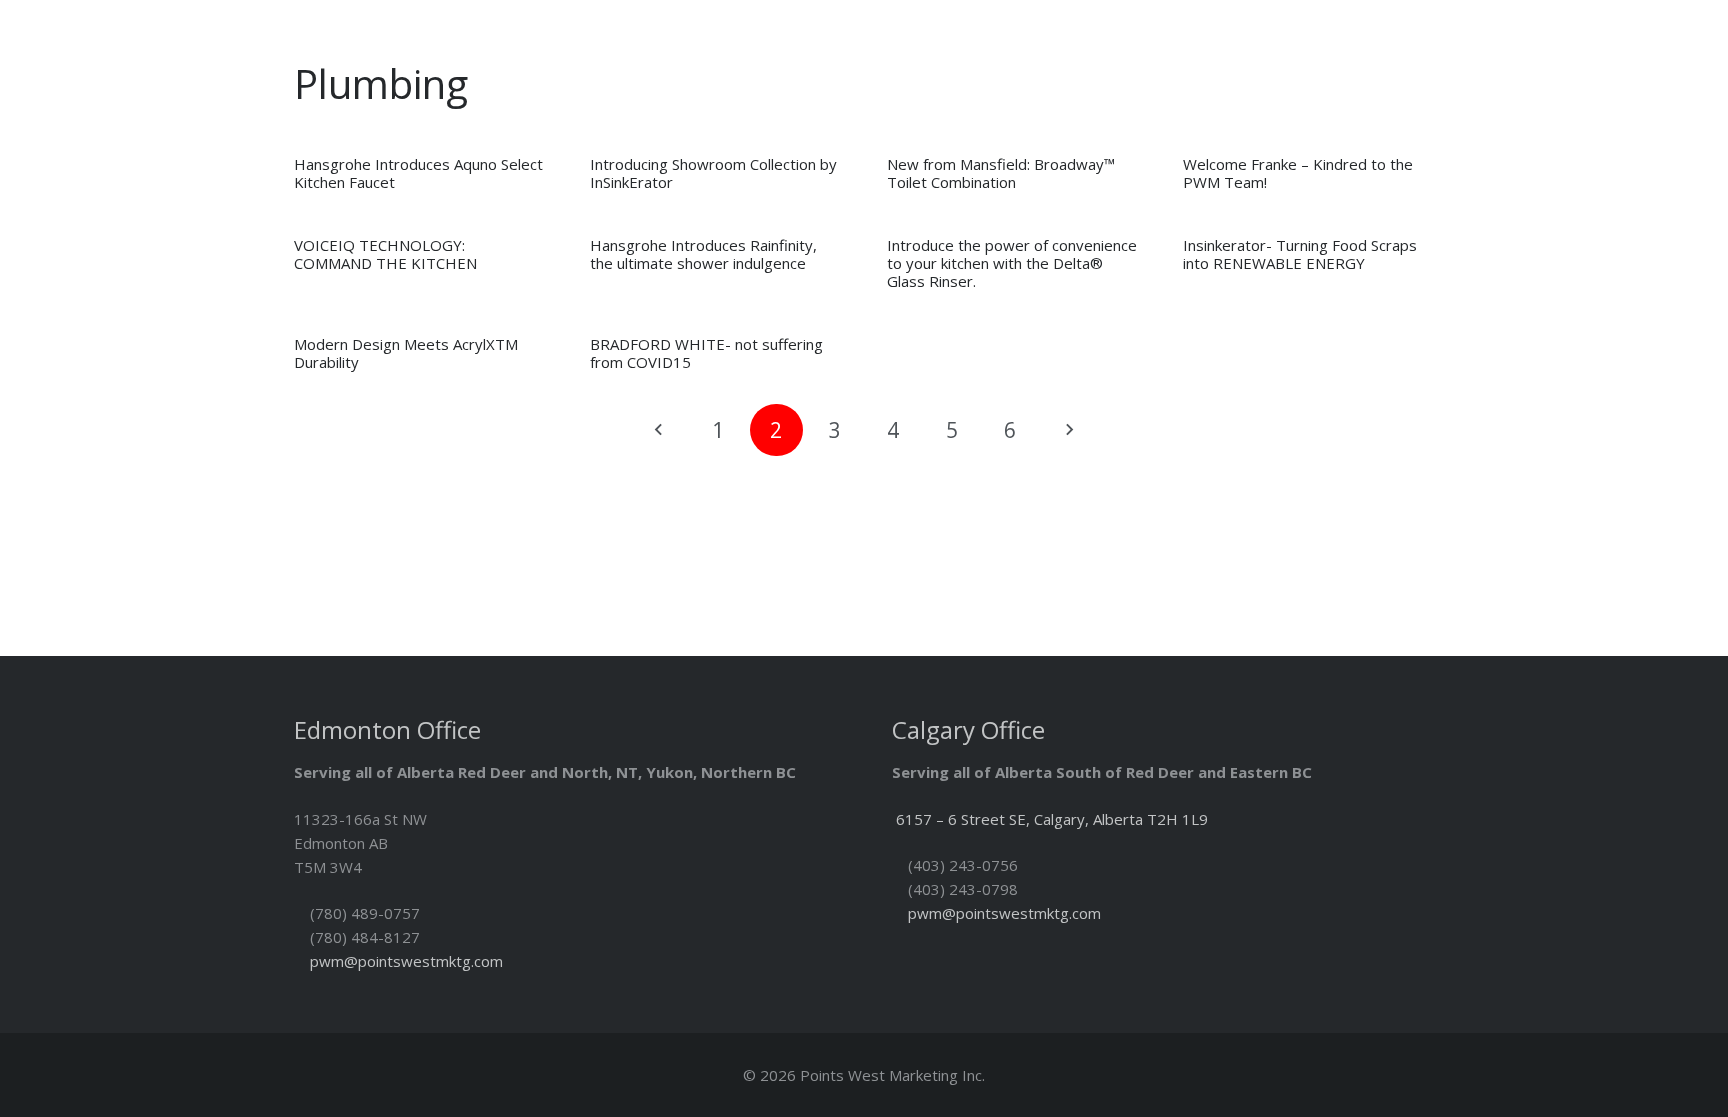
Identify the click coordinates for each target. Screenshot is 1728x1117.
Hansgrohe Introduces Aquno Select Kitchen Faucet (418, 173)
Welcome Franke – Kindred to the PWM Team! (1298, 173)
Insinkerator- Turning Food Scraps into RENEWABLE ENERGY (1300, 254)
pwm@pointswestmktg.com (406, 961)
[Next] (1069, 430)
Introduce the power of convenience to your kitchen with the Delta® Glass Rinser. (1012, 263)
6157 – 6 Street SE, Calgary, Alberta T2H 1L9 (1052, 819)
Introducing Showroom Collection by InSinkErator (713, 173)
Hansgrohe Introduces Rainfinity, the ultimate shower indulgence (703, 254)
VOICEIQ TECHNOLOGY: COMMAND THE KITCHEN (385, 254)
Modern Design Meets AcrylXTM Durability (406, 353)
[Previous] (659, 430)
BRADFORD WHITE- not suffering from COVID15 (706, 353)
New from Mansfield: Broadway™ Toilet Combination (1001, 173)
